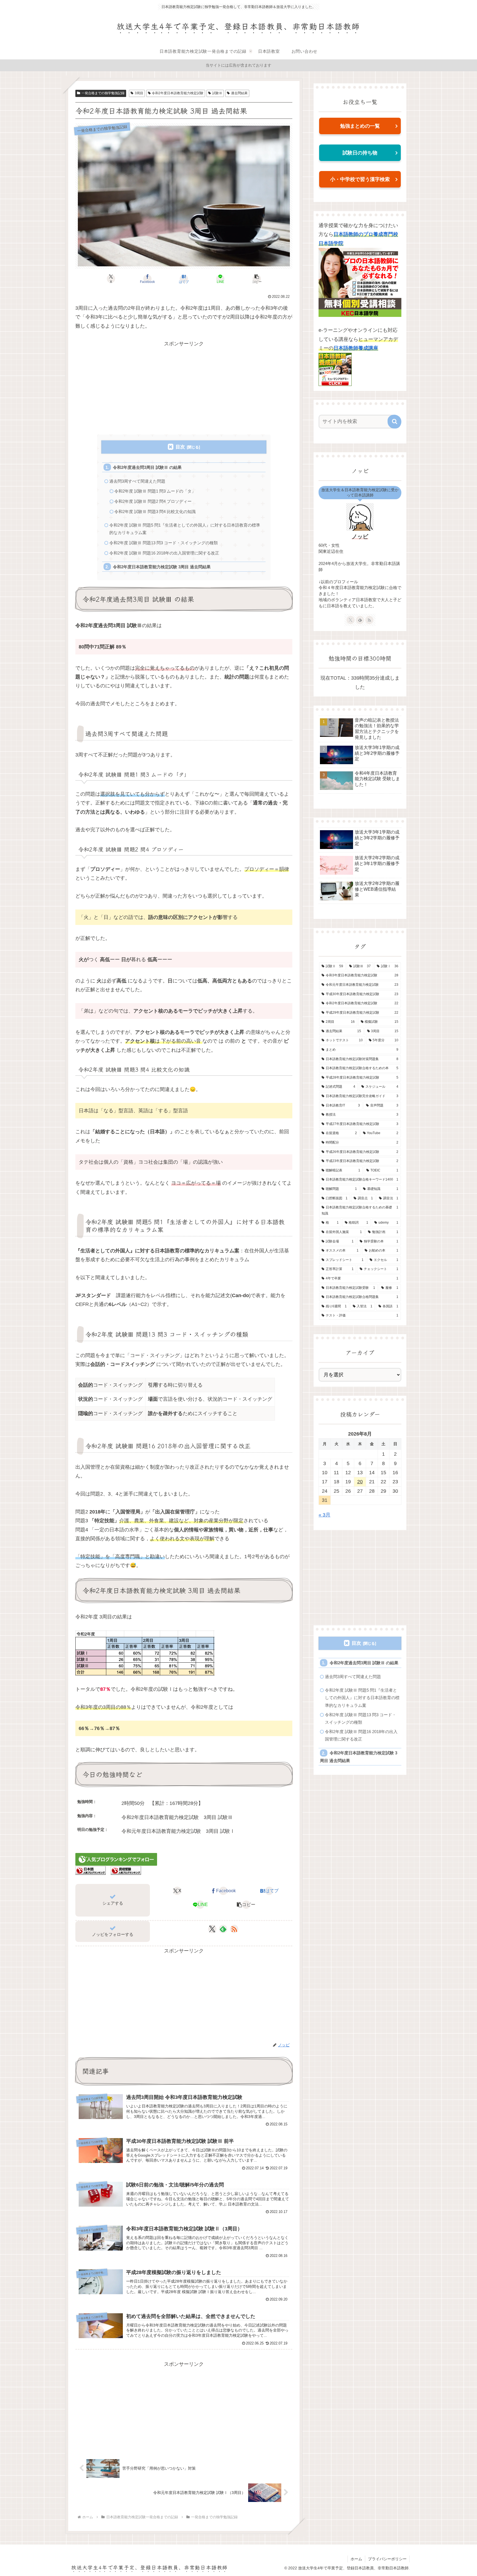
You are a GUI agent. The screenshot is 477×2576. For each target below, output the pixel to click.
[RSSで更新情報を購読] (234, 1929)
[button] (257, 279)
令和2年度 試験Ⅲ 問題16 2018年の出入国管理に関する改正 (164, 553)
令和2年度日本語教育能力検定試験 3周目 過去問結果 (162, 567)
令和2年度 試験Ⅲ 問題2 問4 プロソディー (153, 501)
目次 (180, 447)
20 (360, 1482)
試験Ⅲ (217, 93)
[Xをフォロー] (212, 1929)
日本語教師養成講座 (356, 348)
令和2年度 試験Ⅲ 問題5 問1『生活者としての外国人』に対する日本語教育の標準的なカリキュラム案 (185, 529)
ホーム (356, 2559)
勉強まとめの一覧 (360, 126)
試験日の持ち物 (360, 153)
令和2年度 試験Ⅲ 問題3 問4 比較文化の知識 (155, 512)
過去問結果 (239, 93)
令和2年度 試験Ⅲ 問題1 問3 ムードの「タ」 (155, 491)
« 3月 (324, 1515)
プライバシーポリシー (387, 2559)
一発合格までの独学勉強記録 (103, 93)
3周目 (139, 93)
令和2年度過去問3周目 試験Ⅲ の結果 (147, 467)
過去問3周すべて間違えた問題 (137, 481)
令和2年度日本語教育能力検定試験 (178, 93)
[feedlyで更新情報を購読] (223, 1929)
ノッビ (360, 537)
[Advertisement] (184, 387)
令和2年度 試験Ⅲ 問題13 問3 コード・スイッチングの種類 (164, 543)
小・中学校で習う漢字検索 (360, 179)
